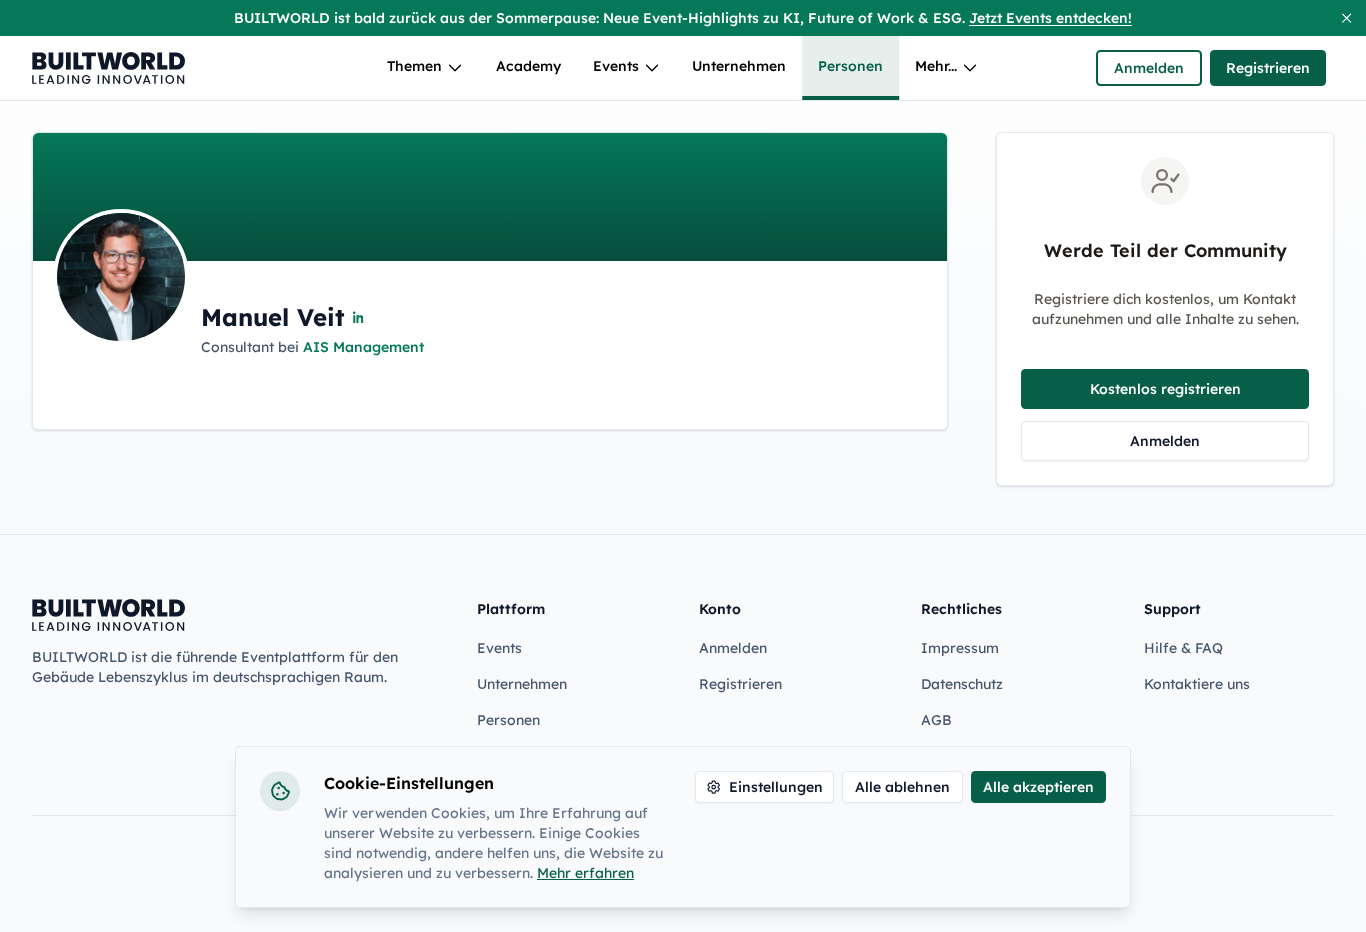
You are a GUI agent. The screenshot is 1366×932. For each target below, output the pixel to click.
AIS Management (363, 347)
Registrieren (1268, 68)
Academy (528, 66)
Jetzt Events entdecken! (1050, 18)
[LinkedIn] (359, 317)
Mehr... (936, 66)
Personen (850, 66)
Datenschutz (962, 684)
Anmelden (1149, 68)
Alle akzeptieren (1038, 787)
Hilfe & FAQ (1183, 648)
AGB (936, 720)
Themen (414, 66)
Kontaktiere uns (1197, 684)
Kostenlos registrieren (1165, 389)
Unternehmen (739, 66)
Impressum (960, 648)
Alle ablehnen (902, 787)
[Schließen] (1346, 18)
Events (616, 66)
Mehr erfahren (585, 873)
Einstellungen (776, 787)
